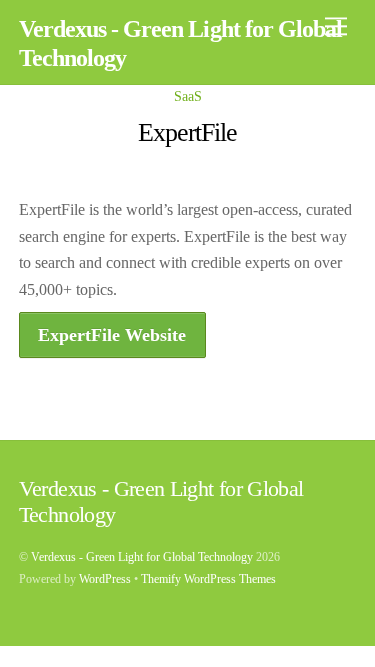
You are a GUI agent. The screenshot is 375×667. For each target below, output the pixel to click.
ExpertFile (188, 132)
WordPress (105, 579)
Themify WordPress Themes (208, 579)
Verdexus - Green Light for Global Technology (142, 557)
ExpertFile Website (112, 335)
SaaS (188, 96)
